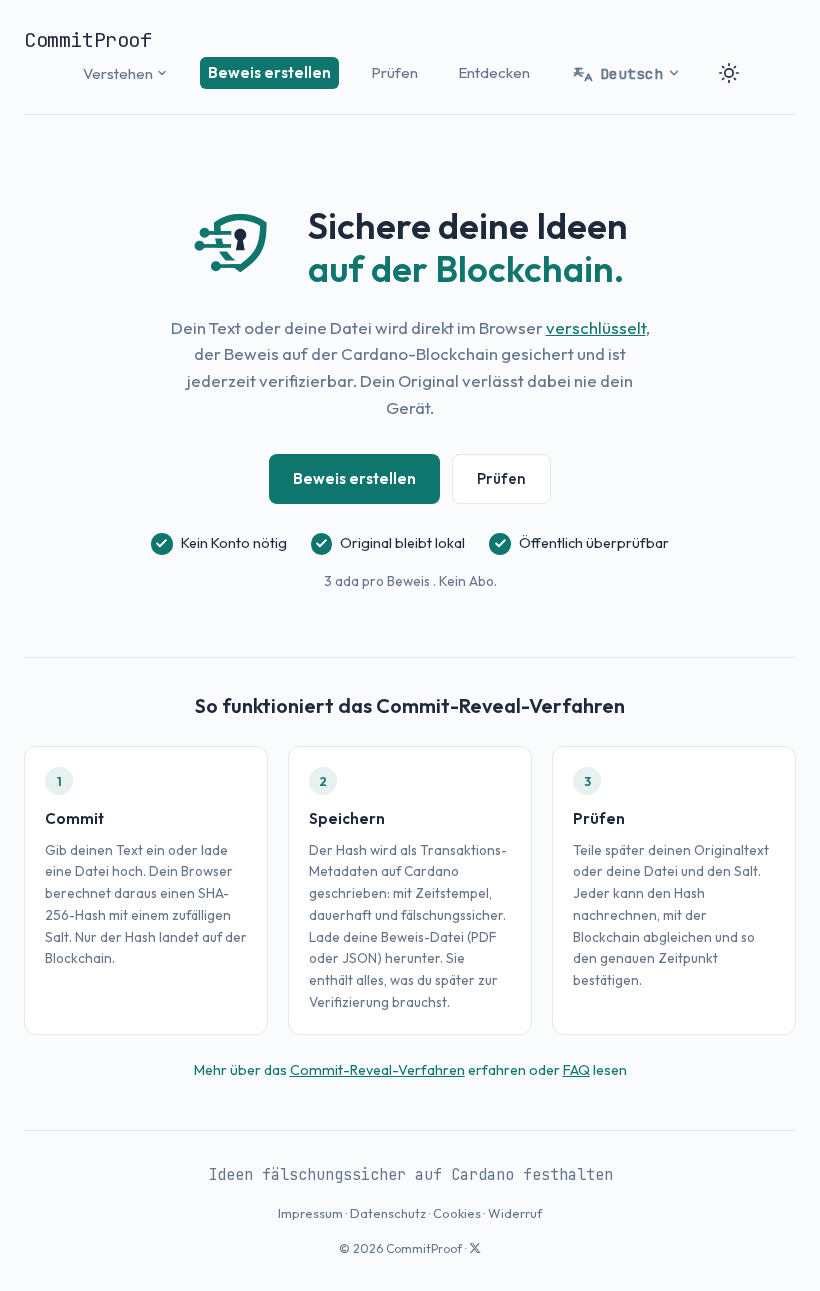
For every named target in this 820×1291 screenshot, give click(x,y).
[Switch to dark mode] (729, 73)
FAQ (576, 1070)
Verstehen (118, 73)
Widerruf (515, 1213)
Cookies (457, 1213)
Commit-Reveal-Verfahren (377, 1070)
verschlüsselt (596, 327)
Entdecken (494, 72)
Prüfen (394, 72)
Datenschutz (388, 1213)
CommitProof (88, 40)
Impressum (310, 1213)
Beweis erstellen (269, 72)
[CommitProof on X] (475, 1248)
